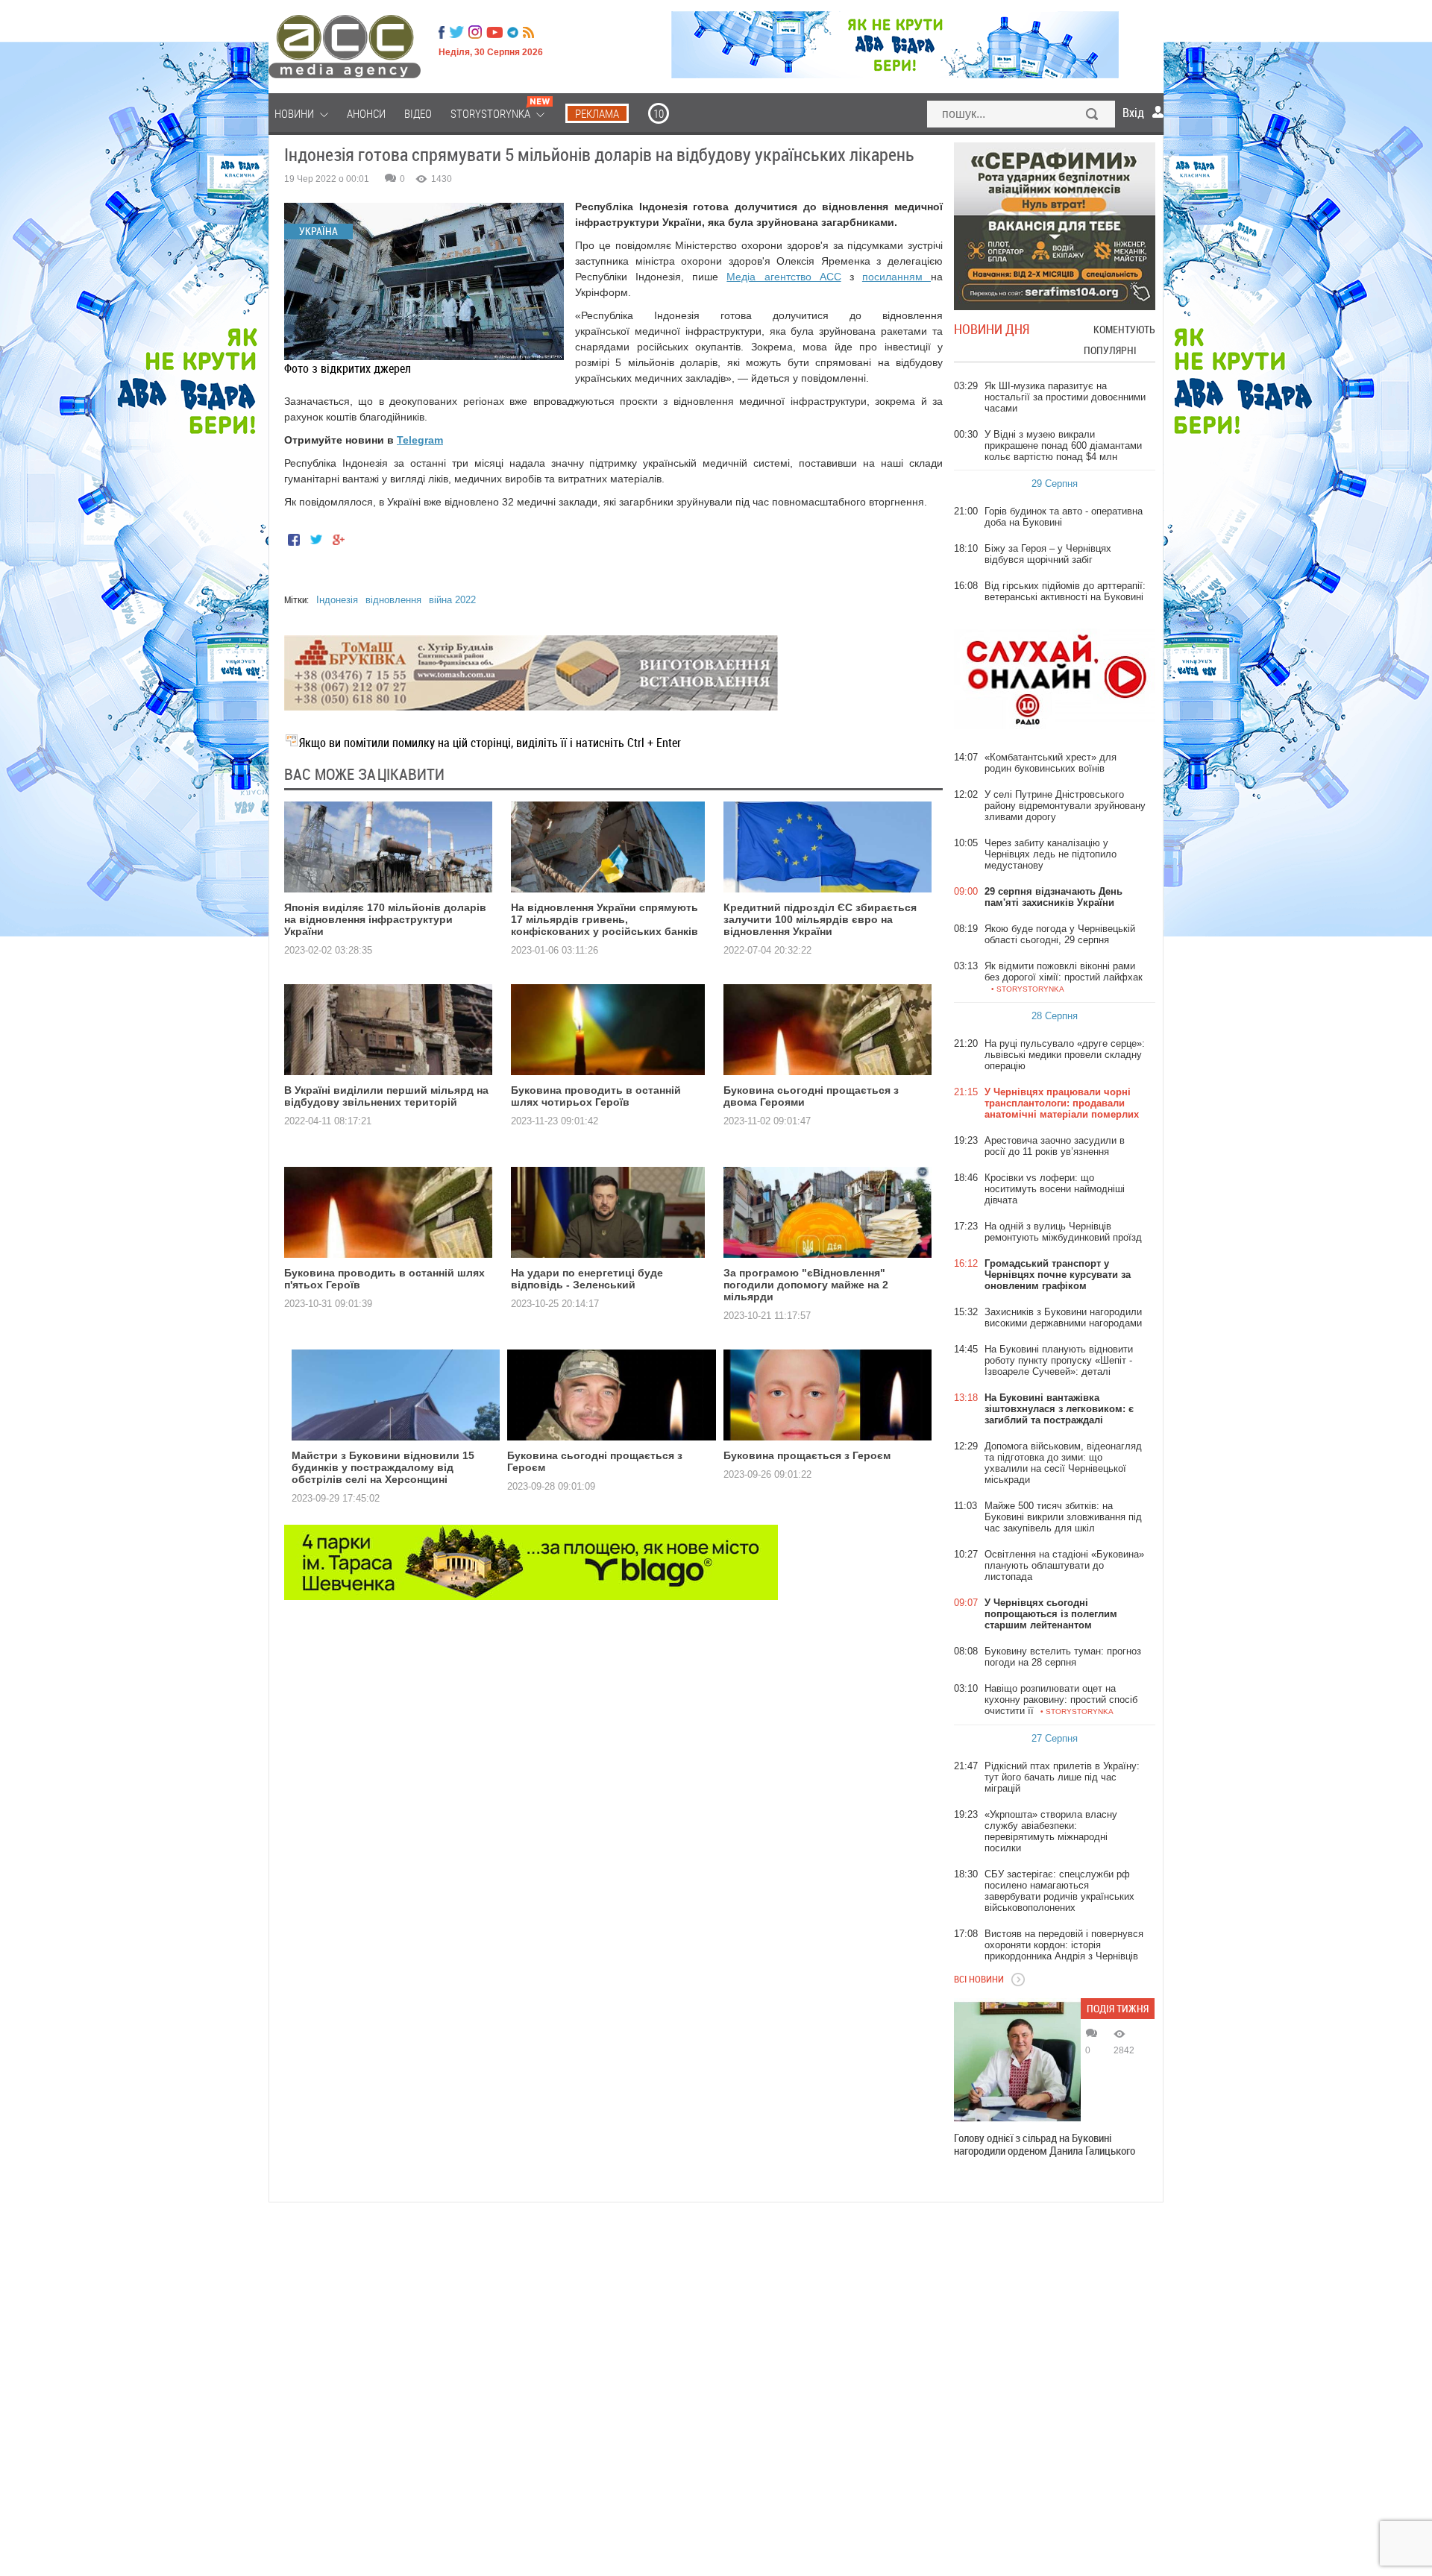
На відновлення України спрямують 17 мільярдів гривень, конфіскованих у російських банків (604, 919)
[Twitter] (456, 32)
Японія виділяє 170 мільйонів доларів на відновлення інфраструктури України (385, 919)
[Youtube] (494, 32)
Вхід (1133, 113)
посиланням (896, 277)
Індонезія (337, 600)
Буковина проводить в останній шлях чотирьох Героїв (596, 1096)
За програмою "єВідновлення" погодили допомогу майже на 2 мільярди (806, 1285)
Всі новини (979, 1979)
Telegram (420, 440)
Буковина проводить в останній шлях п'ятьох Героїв (384, 1279)
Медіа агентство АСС (783, 277)
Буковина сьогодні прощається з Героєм (595, 1461)
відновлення (393, 600)
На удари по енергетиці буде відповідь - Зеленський (587, 1279)
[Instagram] (477, 32)
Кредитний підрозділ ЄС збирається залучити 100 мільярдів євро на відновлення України (820, 919)
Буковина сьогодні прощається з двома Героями (811, 1096)
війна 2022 (452, 600)
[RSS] (528, 32)
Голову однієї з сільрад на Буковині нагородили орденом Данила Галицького (1045, 2144)
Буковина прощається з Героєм (807, 1455)
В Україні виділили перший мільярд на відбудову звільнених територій (386, 1096)
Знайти (1093, 116)
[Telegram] (513, 32)
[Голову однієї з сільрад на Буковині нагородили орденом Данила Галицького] (1017, 2062)
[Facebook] (442, 32)
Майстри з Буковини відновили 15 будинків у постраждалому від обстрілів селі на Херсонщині (383, 1467)
